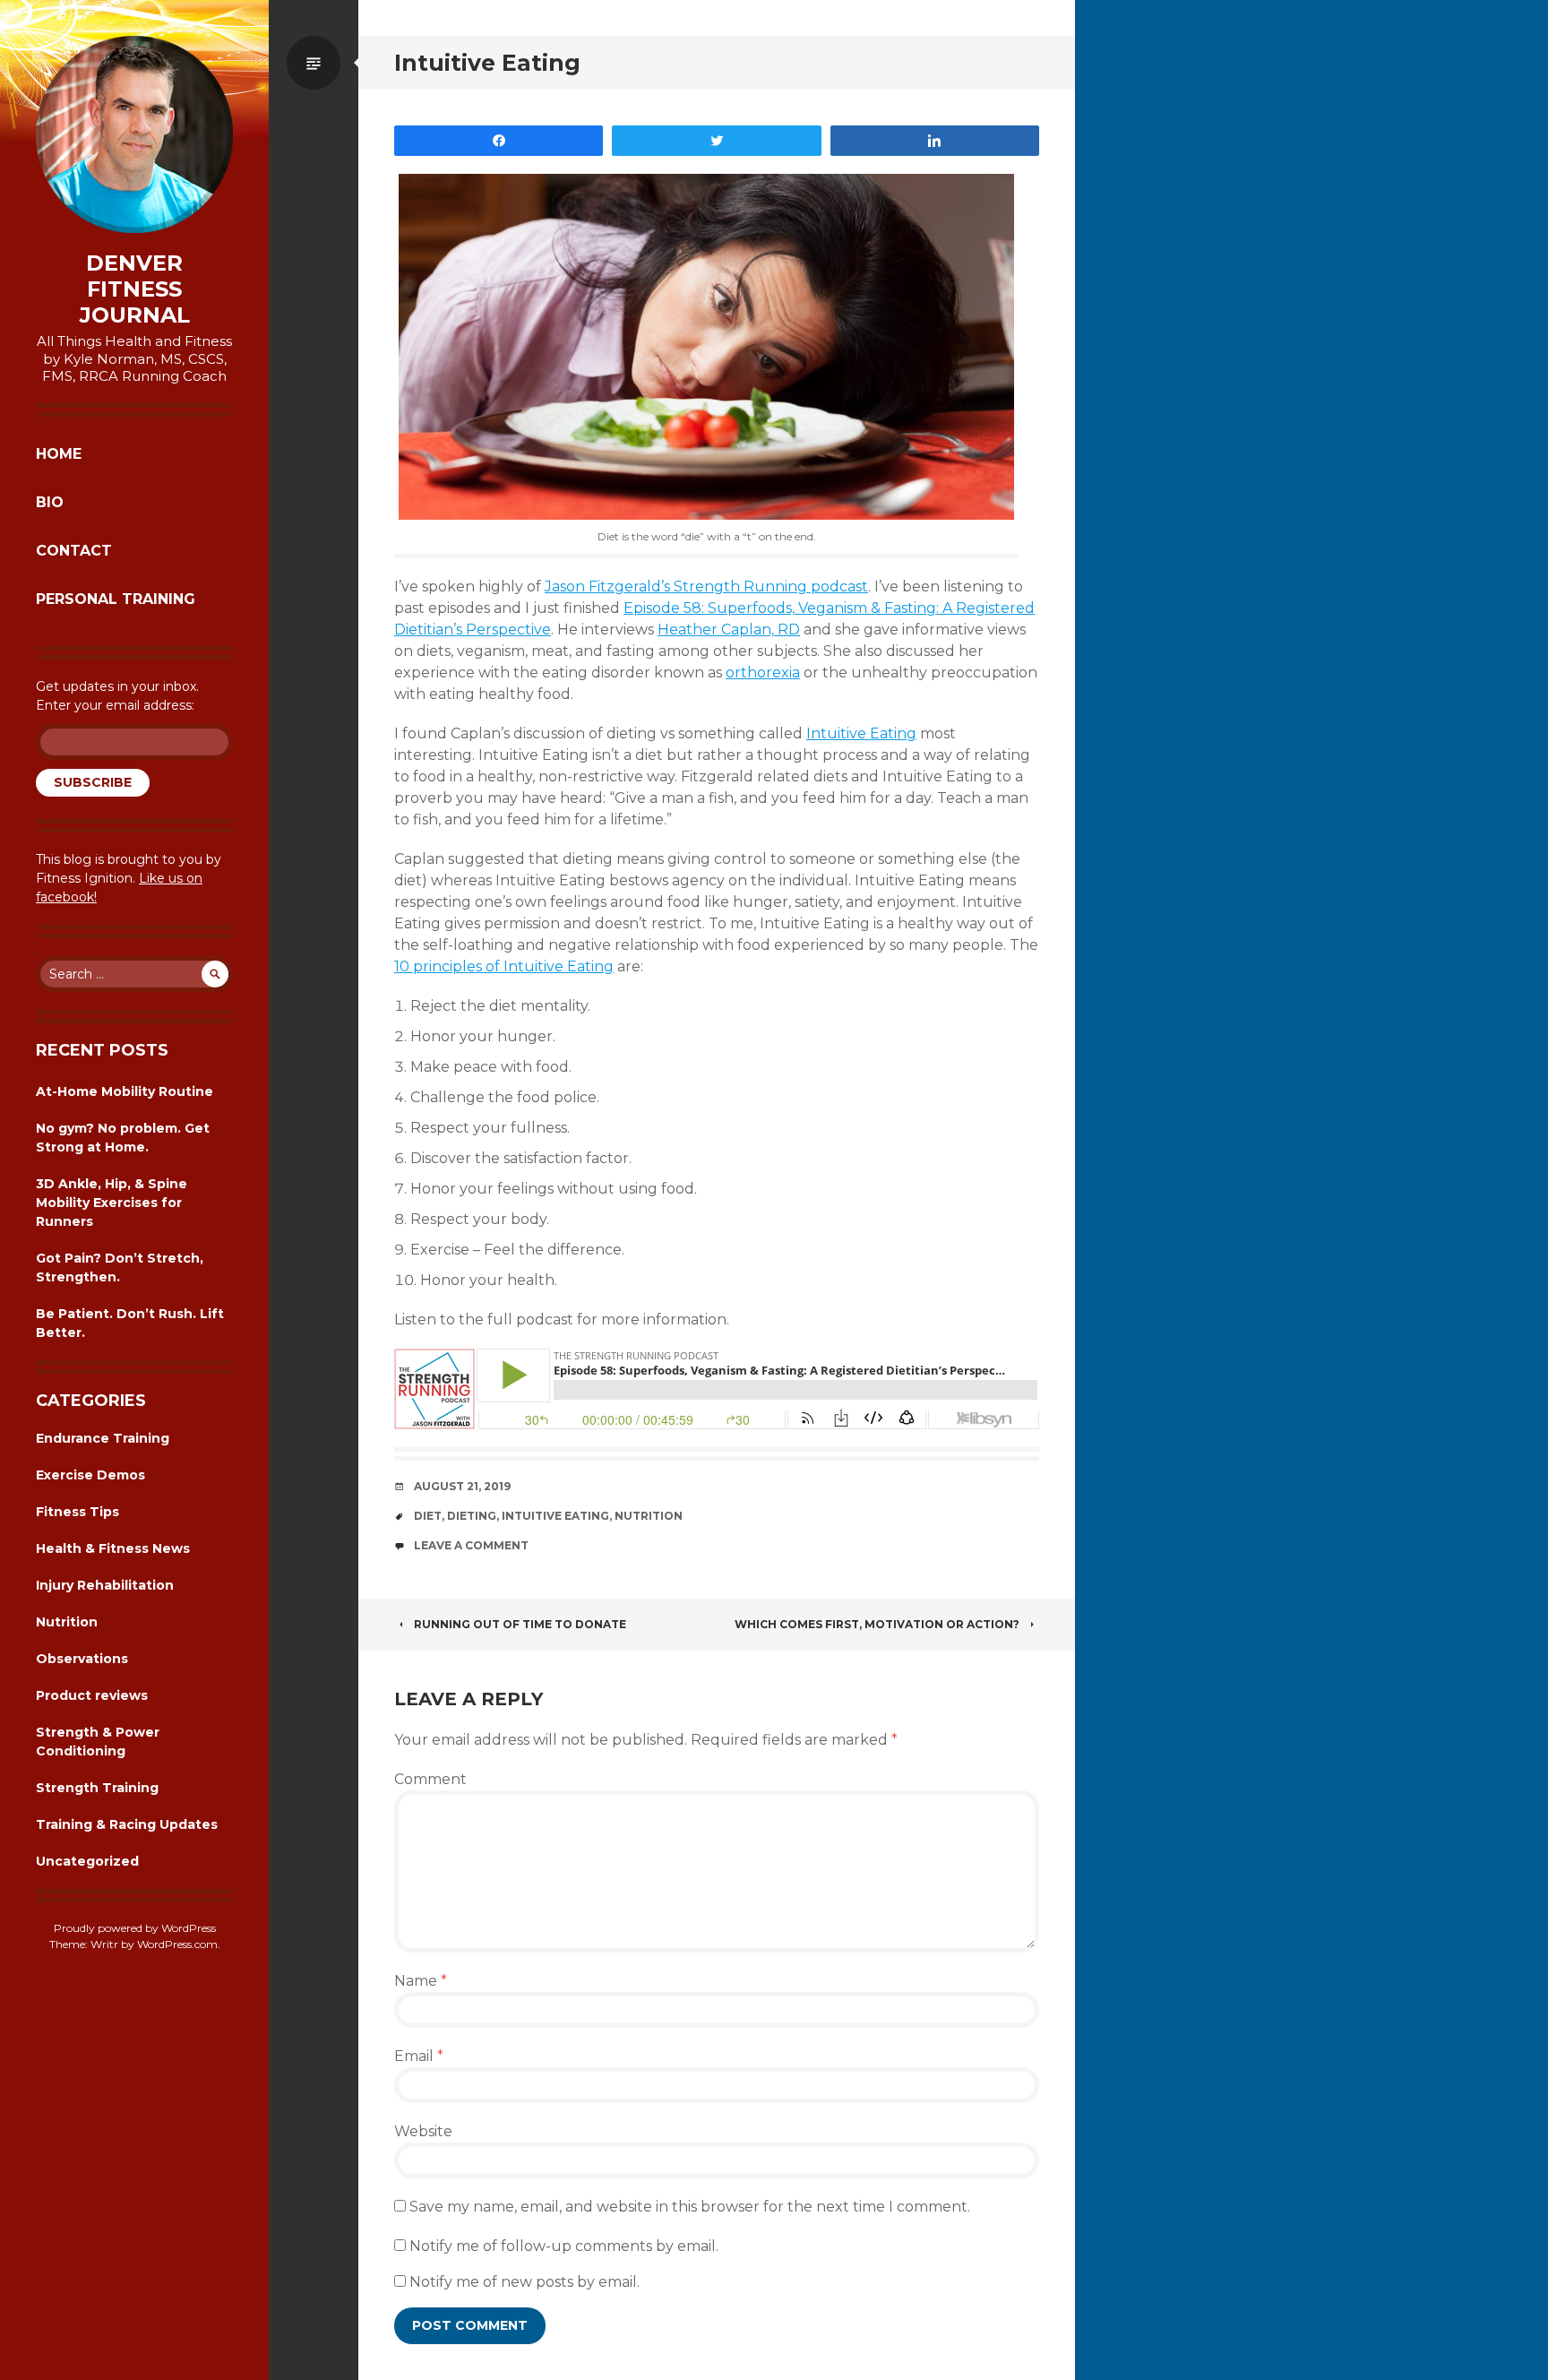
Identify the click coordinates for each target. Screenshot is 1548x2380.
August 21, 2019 (462, 1486)
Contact (74, 551)
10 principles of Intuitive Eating (504, 966)
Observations (82, 1659)
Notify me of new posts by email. (525, 2282)
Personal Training (116, 599)
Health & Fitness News (113, 1548)
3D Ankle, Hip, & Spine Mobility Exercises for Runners (112, 1203)
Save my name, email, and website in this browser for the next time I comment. (690, 2207)
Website (423, 2131)
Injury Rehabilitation (105, 1585)
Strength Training (97, 1788)
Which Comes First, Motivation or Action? (877, 1624)
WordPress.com (177, 1944)
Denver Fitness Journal (135, 289)
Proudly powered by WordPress (135, 1928)
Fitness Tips (77, 1512)
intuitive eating (555, 1516)
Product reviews (92, 1695)
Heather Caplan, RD (729, 629)
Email (419, 2056)
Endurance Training (103, 1438)
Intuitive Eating (861, 733)
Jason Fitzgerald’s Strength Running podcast (706, 586)
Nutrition (67, 1622)
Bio (50, 502)
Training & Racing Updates (127, 1824)
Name (421, 1981)
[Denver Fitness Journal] (134, 134)
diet (428, 1516)
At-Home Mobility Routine (125, 1091)
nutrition (649, 1516)
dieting (472, 1516)
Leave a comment (471, 1545)
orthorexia (763, 673)
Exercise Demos (90, 1475)
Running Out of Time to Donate (520, 1624)
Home (59, 454)
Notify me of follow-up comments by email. (564, 2246)
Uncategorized (87, 1861)
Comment (430, 1779)
